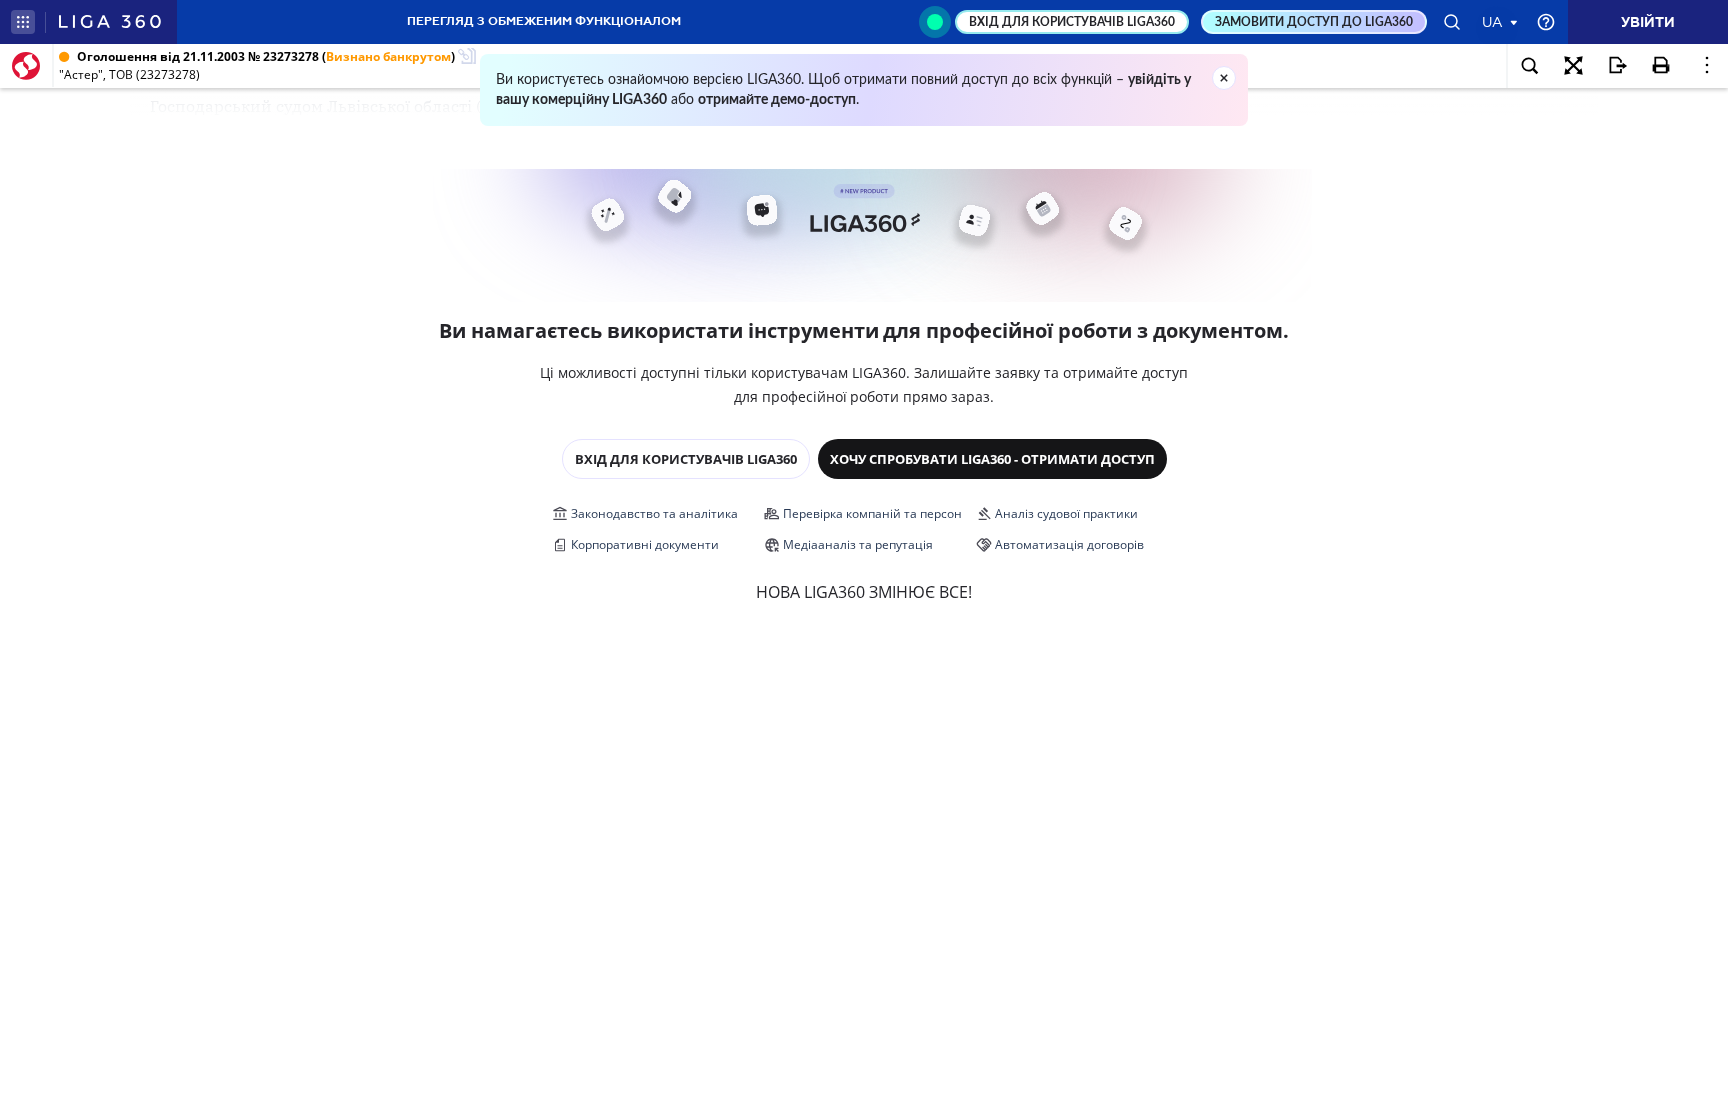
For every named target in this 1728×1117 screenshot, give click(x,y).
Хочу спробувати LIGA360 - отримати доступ (992, 459)
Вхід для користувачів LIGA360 (686, 459)
